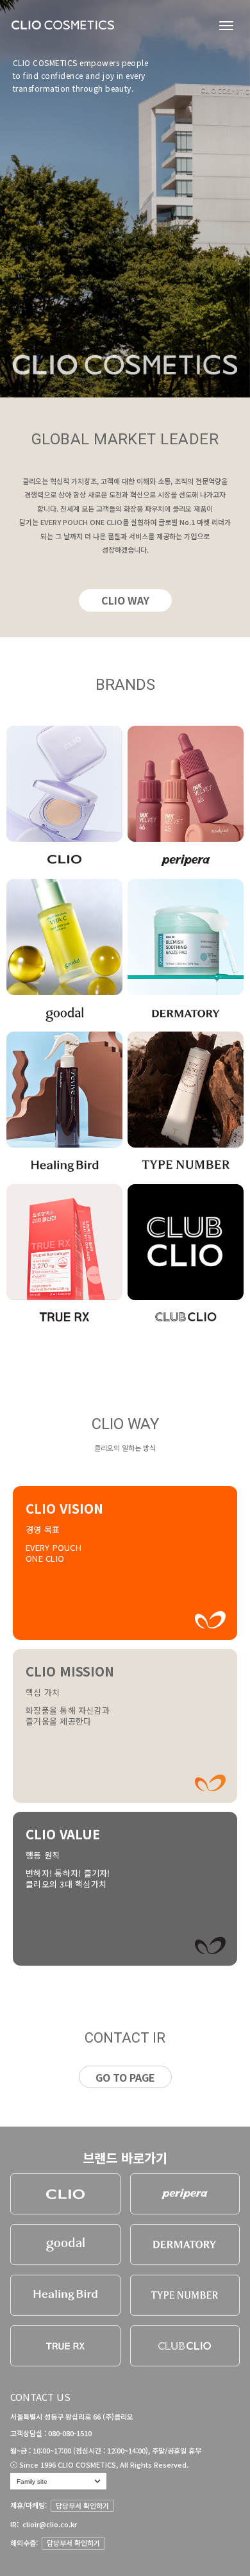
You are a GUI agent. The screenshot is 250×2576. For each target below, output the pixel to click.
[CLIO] (65, 2194)
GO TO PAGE (125, 2077)
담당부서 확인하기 (82, 2505)
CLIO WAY (125, 600)
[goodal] (65, 2245)
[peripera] (185, 2194)
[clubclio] (185, 2346)
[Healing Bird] (65, 2295)
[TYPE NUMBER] (185, 2295)
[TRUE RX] (65, 2346)
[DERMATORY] (185, 2245)
